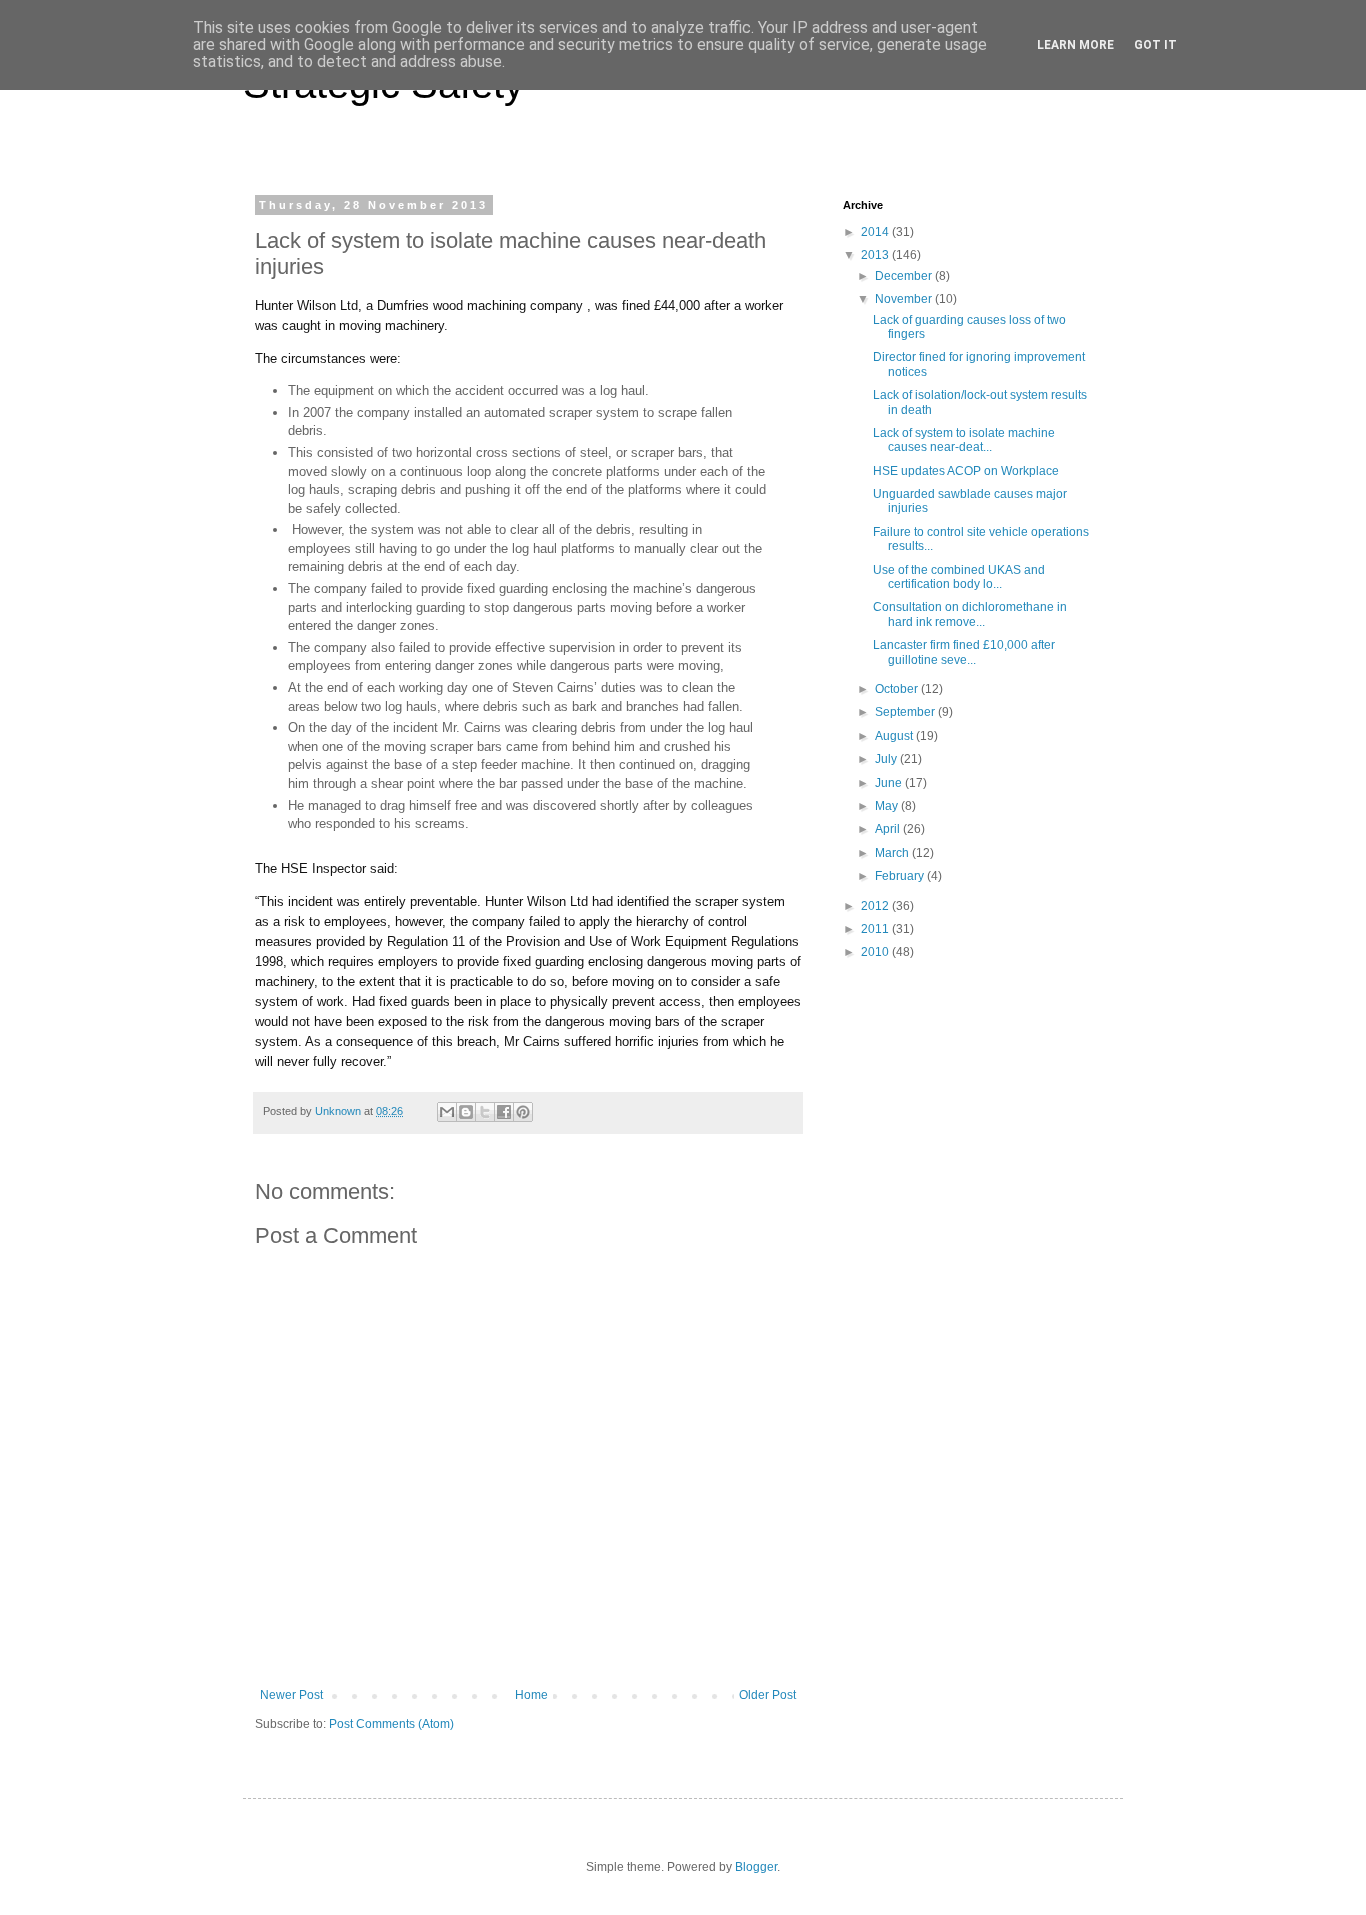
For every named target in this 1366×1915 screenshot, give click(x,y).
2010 (876, 952)
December (905, 276)
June (890, 783)
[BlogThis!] (466, 1112)
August (895, 736)
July (887, 759)
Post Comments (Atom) (391, 1724)
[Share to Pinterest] (523, 1112)
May (888, 806)
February (901, 876)
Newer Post (291, 1695)
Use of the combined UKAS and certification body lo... (959, 577)
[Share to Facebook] (504, 1112)
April (889, 829)
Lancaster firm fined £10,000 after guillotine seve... (964, 652)
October (898, 689)
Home (531, 1695)
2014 (876, 232)
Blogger (756, 1867)
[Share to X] (485, 1112)
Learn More (1075, 45)
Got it (1155, 45)
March (893, 853)
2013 (876, 255)
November (905, 299)
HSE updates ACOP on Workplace (966, 471)
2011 (876, 929)
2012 (876, 906)
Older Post (767, 1695)
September (906, 712)
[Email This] (447, 1112)
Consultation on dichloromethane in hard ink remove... (970, 614)
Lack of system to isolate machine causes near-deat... (964, 440)
